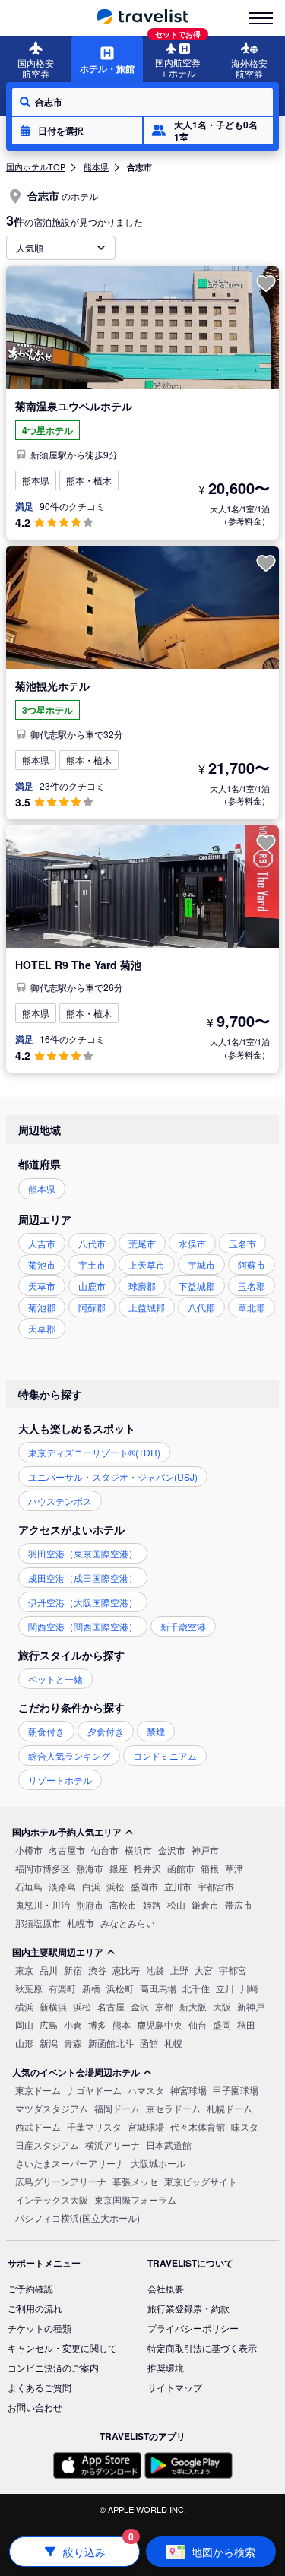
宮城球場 (146, 2126)
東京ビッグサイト (201, 2181)
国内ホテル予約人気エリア (67, 1832)
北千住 (196, 1988)
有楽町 (62, 1988)
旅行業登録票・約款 (188, 2308)
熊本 (122, 2025)
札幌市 (81, 1923)
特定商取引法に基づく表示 (202, 2348)
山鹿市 (92, 1286)
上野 (179, 1970)
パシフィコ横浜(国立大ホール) (78, 2218)
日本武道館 (169, 2145)
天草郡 (42, 1328)
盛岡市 (144, 1886)
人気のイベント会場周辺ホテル (76, 2072)
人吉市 (42, 1243)
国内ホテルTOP (36, 166)
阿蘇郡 (92, 1307)
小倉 (73, 2025)
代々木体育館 (198, 2126)
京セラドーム (173, 2108)
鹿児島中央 (160, 2025)
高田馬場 (158, 1988)
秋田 (246, 2025)
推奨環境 (166, 2367)
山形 (24, 2043)
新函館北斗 (111, 2043)
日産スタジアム (47, 2145)
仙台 (198, 2025)
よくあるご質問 (40, 2387)
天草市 (42, 1286)
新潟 (49, 2043)
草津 (234, 1868)
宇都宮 (233, 1970)
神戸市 (205, 1850)
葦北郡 (252, 1307)
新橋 (91, 1988)
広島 (49, 2025)
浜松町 (120, 1988)
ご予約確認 (30, 2288)
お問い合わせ (35, 2407)
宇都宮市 (216, 1886)
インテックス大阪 (52, 2199)
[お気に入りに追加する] (266, 284)
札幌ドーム (230, 2108)
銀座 (119, 1868)
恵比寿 (126, 1970)
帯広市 (239, 1904)
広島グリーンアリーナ (61, 2181)
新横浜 (53, 2006)
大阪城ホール (158, 2163)
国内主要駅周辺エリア (58, 1952)
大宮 (204, 1970)
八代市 (92, 1243)
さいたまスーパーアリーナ (70, 2163)
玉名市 (242, 1243)
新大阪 (193, 2006)
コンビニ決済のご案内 (53, 2367)
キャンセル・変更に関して (62, 2348)
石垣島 (29, 1886)
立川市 (178, 1886)
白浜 (91, 1886)
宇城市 (201, 1264)
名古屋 (111, 2006)
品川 (49, 1970)
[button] (77, 131)
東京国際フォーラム (135, 2199)
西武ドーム (38, 2126)
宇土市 (92, 1264)
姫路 (152, 1904)
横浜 (24, 2006)
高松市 (123, 1904)
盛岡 (222, 2025)
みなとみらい (128, 1923)
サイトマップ (175, 2387)
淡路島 (62, 1886)
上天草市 (147, 1264)
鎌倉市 (205, 1904)
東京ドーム (38, 2090)
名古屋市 (67, 1850)
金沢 (140, 2006)
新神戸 (251, 2006)
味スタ (245, 2126)
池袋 (155, 1970)
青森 (73, 2043)
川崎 (249, 1988)
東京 (24, 1970)
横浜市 (138, 1850)
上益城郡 (147, 1307)
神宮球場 (188, 2090)
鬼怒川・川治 (43, 1904)
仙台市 (105, 1850)
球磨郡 (142, 1286)
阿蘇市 (252, 1264)
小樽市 (29, 1850)
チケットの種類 (40, 2328)
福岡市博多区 (43, 1868)
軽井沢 (147, 1868)
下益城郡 (197, 1286)
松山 (176, 1904)
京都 (164, 2006)
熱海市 (90, 1868)
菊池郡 (42, 1307)
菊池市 (42, 1264)
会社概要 (166, 2288)
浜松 (116, 1886)
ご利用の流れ (35, 2308)
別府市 (90, 1904)
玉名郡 (252, 1286)
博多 (97, 2025)
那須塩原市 (38, 1923)
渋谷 (97, 1970)
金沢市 (172, 1850)
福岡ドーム (117, 2108)
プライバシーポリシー (193, 2328)
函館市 (181, 1868)
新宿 (73, 1970)
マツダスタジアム (52, 2108)
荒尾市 (142, 1243)
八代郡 (201, 1307)
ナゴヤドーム (94, 2090)
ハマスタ (146, 2090)
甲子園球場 (236, 2090)
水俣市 (192, 1243)
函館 (149, 2043)
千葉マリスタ (94, 2126)
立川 (225, 1988)
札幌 (173, 2043)
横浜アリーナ (112, 2145)
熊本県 (96, 166)
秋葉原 (29, 1988)
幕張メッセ (135, 2181)
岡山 (24, 2025)
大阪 (222, 2006)
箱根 (210, 1868)
